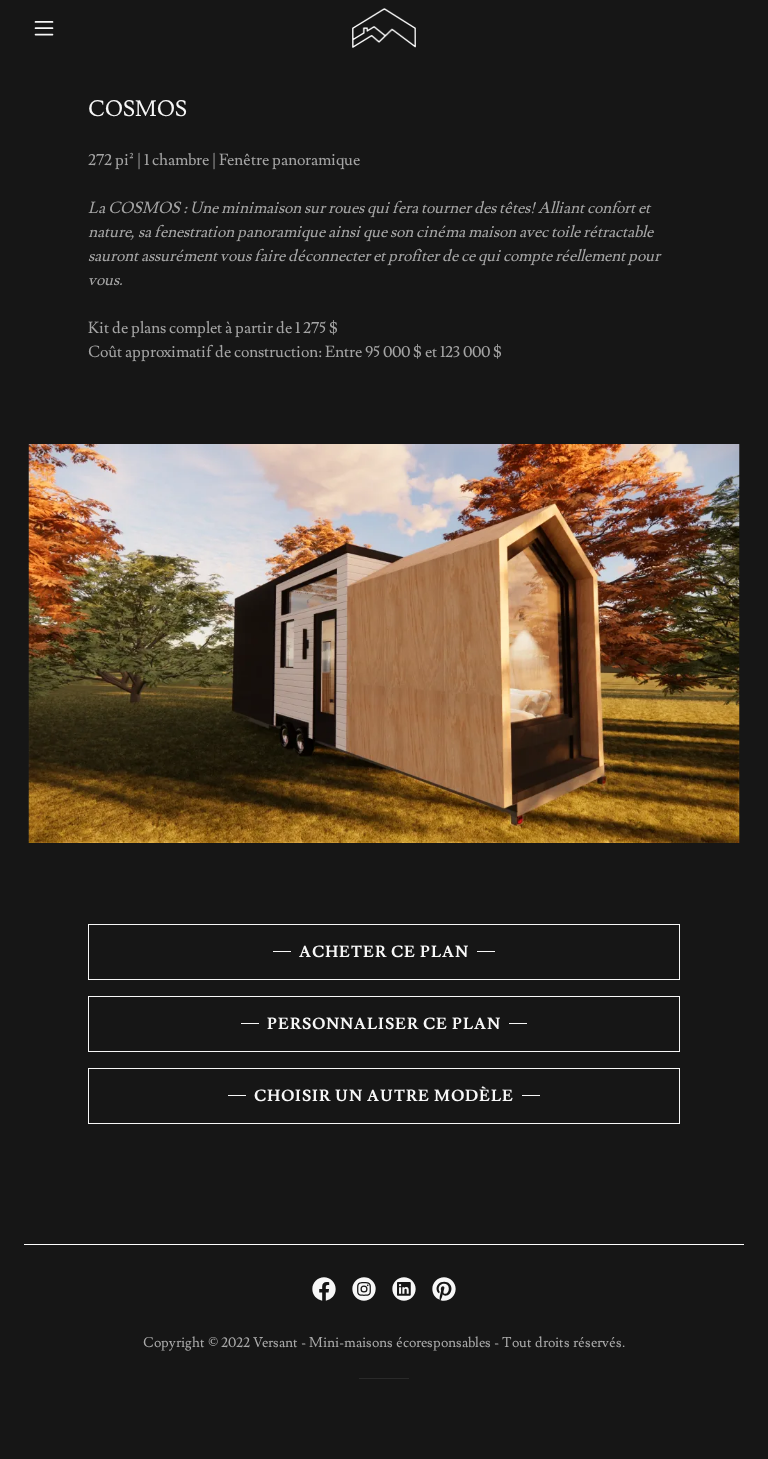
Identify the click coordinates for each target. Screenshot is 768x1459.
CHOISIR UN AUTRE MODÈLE (384, 1096)
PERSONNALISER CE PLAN (384, 1024)
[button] (78, 28)
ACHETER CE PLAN (384, 952)
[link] (384, 28)
